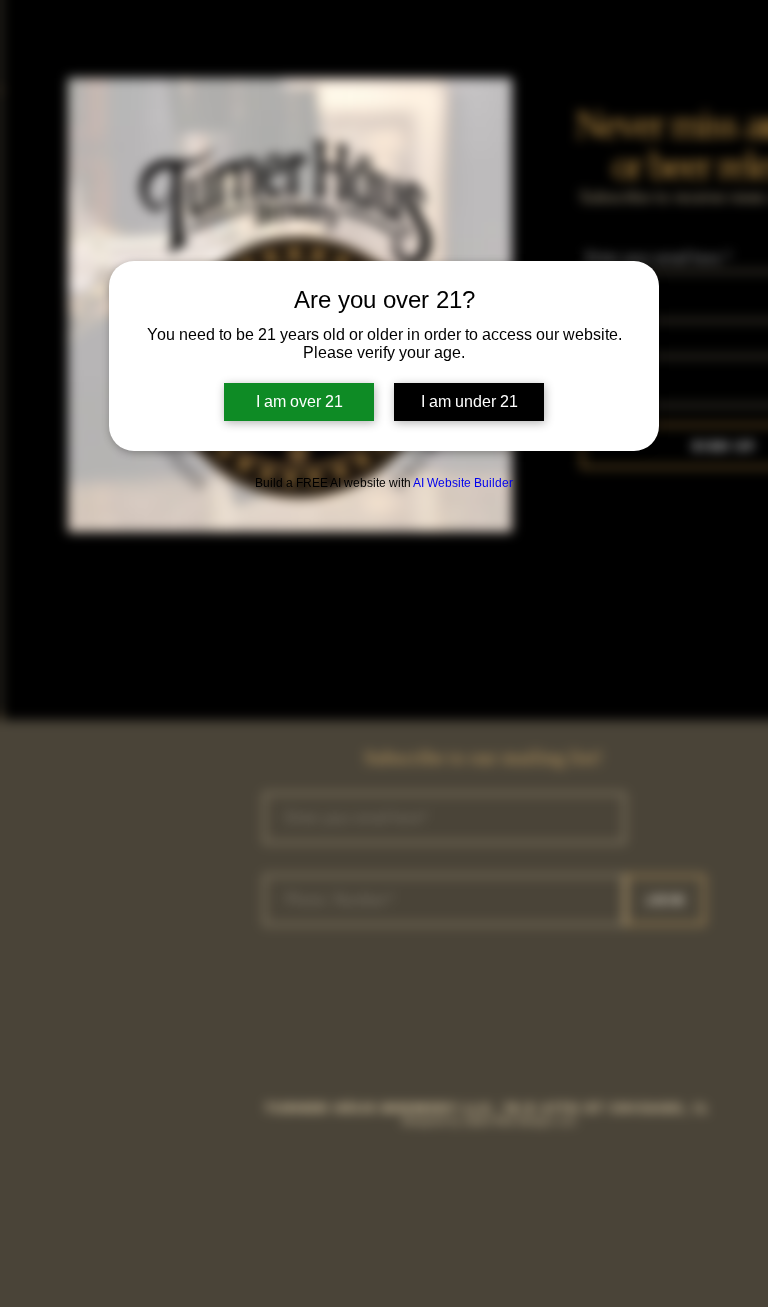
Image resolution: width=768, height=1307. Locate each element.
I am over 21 (299, 401)
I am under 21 (469, 401)
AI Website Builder (463, 483)
